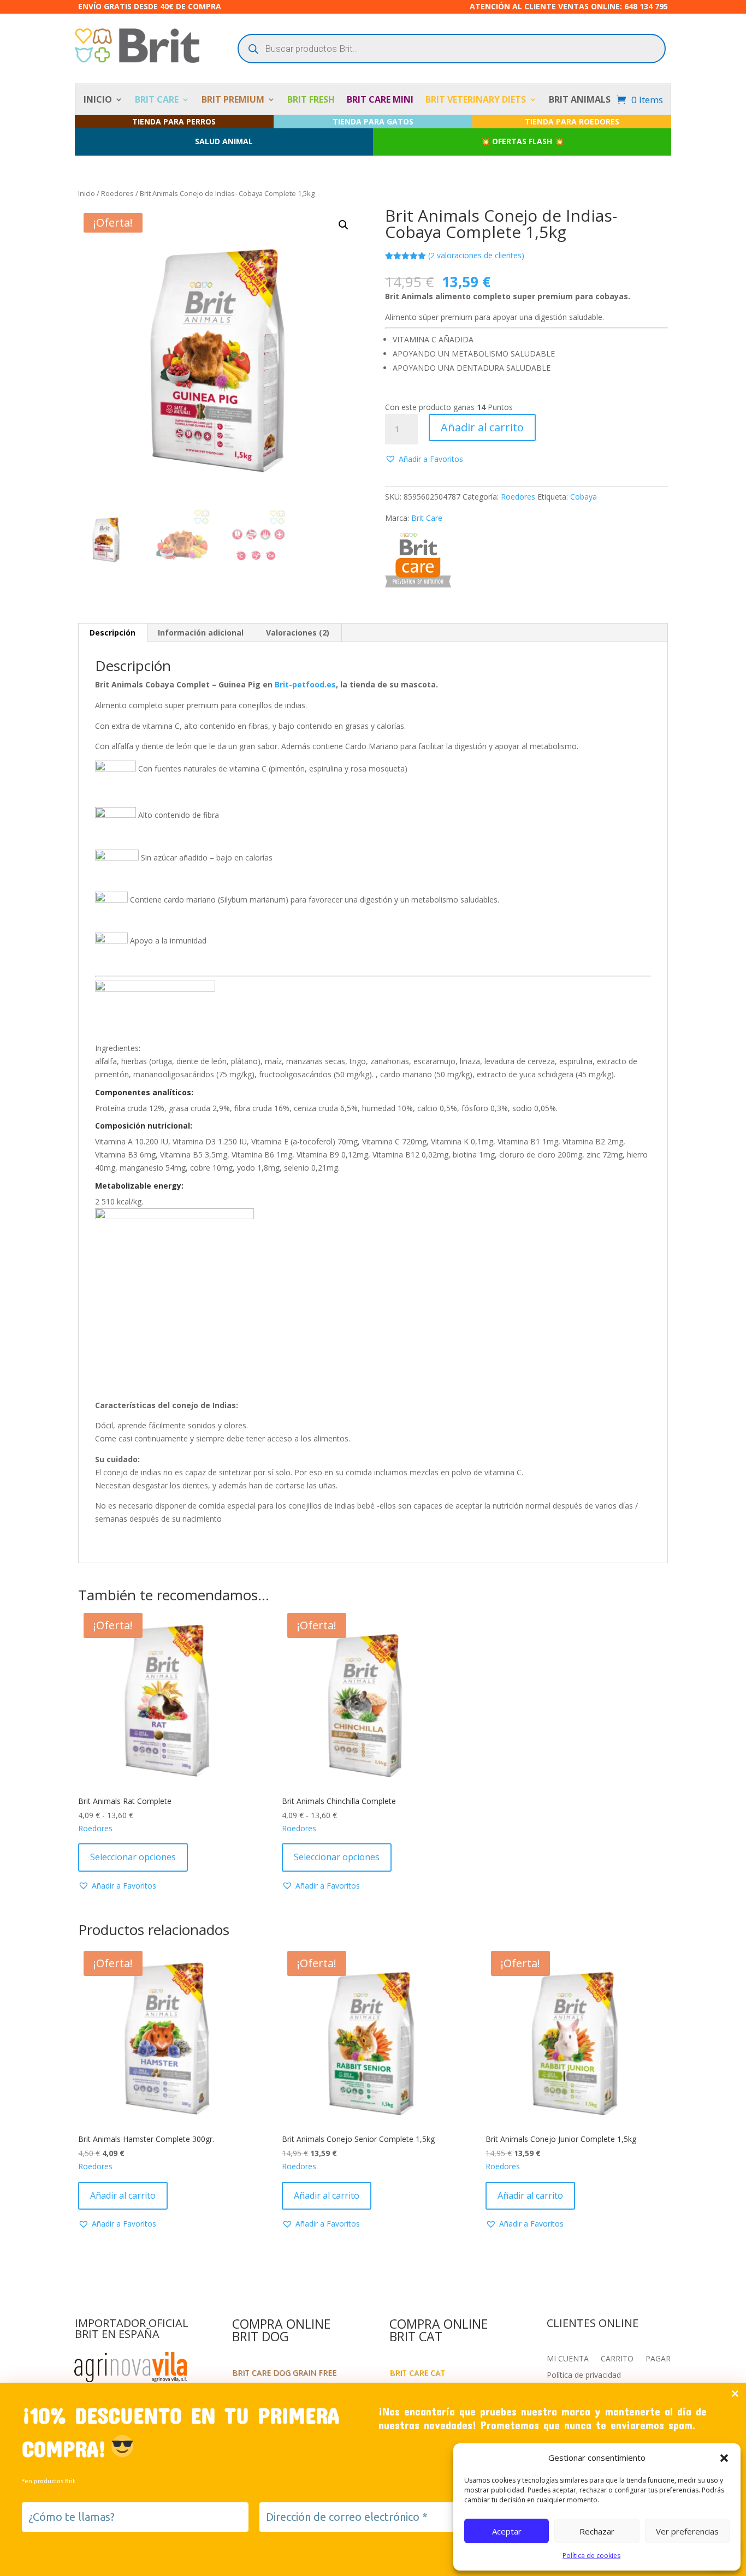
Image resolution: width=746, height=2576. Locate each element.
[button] (724, 2458)
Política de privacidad (584, 2376)
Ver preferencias (687, 2531)
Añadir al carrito (482, 427)
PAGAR (658, 2359)
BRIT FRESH (311, 100)
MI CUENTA (568, 2359)
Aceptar (507, 2531)
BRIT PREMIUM (233, 100)
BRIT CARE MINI (380, 100)
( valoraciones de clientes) (476, 255)
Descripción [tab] (113, 633)
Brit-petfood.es (305, 684)
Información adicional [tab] (201, 633)
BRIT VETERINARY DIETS (476, 100)
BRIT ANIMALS (580, 100)
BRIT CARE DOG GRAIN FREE (284, 2373)
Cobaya (584, 497)
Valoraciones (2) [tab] (298, 633)
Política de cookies (591, 2556)
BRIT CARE (157, 100)
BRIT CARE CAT (417, 2373)
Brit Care (427, 518)
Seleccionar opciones (133, 1857)
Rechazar (597, 2531)
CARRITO (617, 2359)
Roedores (117, 193)
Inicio (87, 193)
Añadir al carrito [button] (123, 2195)
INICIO (98, 100)
